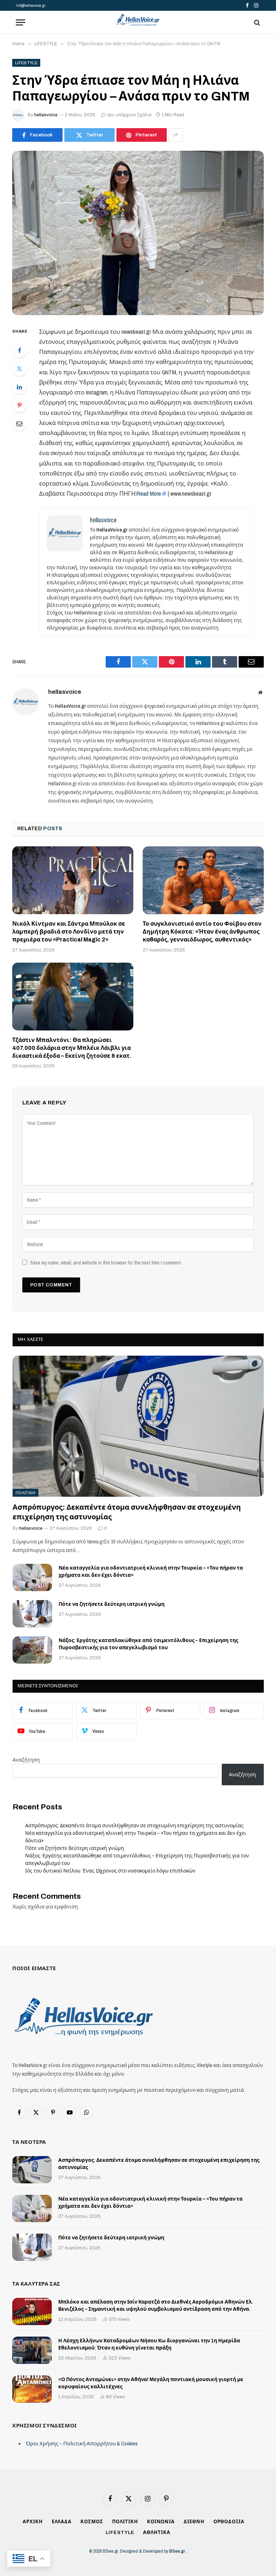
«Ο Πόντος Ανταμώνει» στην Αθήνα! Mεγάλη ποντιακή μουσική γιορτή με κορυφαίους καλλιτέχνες (151, 2383)
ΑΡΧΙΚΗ (33, 2522)
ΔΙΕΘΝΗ (194, 2522)
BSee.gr (178, 2551)
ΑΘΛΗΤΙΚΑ (157, 2533)
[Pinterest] (19, 405)
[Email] (19, 424)
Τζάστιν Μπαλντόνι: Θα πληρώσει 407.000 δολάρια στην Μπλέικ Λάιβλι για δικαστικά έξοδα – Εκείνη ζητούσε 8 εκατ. (72, 1048)
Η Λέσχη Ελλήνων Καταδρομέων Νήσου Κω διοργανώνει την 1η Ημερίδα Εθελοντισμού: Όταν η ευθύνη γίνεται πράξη (149, 2344)
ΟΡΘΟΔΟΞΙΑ (229, 2522)
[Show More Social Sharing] (176, 135)
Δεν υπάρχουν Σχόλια (129, 115)
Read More (149, 494)
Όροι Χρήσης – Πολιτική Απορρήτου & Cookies (82, 2443)
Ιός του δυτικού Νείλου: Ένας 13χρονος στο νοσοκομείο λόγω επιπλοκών (110, 1871)
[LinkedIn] (19, 387)
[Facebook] (19, 350)
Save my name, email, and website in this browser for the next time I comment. (106, 1263)
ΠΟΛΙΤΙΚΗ (26, 1493)
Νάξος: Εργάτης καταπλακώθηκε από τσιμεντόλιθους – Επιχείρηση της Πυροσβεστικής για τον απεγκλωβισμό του (148, 1644)
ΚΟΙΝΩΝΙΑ (161, 2522)
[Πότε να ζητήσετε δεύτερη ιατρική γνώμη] (32, 1614)
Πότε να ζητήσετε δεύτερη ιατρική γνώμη (112, 1604)
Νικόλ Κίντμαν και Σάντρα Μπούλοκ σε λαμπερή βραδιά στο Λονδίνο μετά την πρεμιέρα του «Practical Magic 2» (69, 932)
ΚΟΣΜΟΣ (92, 2522)
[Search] (256, 22)
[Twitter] (19, 369)
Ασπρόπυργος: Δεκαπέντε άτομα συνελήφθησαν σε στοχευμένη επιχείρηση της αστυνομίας (127, 1512)
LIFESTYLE (26, 63)
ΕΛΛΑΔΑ (62, 2522)
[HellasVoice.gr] (138, 20)
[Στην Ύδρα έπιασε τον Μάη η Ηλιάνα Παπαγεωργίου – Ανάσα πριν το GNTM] (138, 233)
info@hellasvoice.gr (31, 5)
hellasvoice (46, 115)
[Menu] (20, 22)
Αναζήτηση (26, 1760)
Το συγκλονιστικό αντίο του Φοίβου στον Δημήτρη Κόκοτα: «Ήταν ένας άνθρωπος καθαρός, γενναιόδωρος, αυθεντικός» (202, 932)
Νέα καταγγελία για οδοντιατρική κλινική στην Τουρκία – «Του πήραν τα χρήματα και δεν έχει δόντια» (151, 1572)
